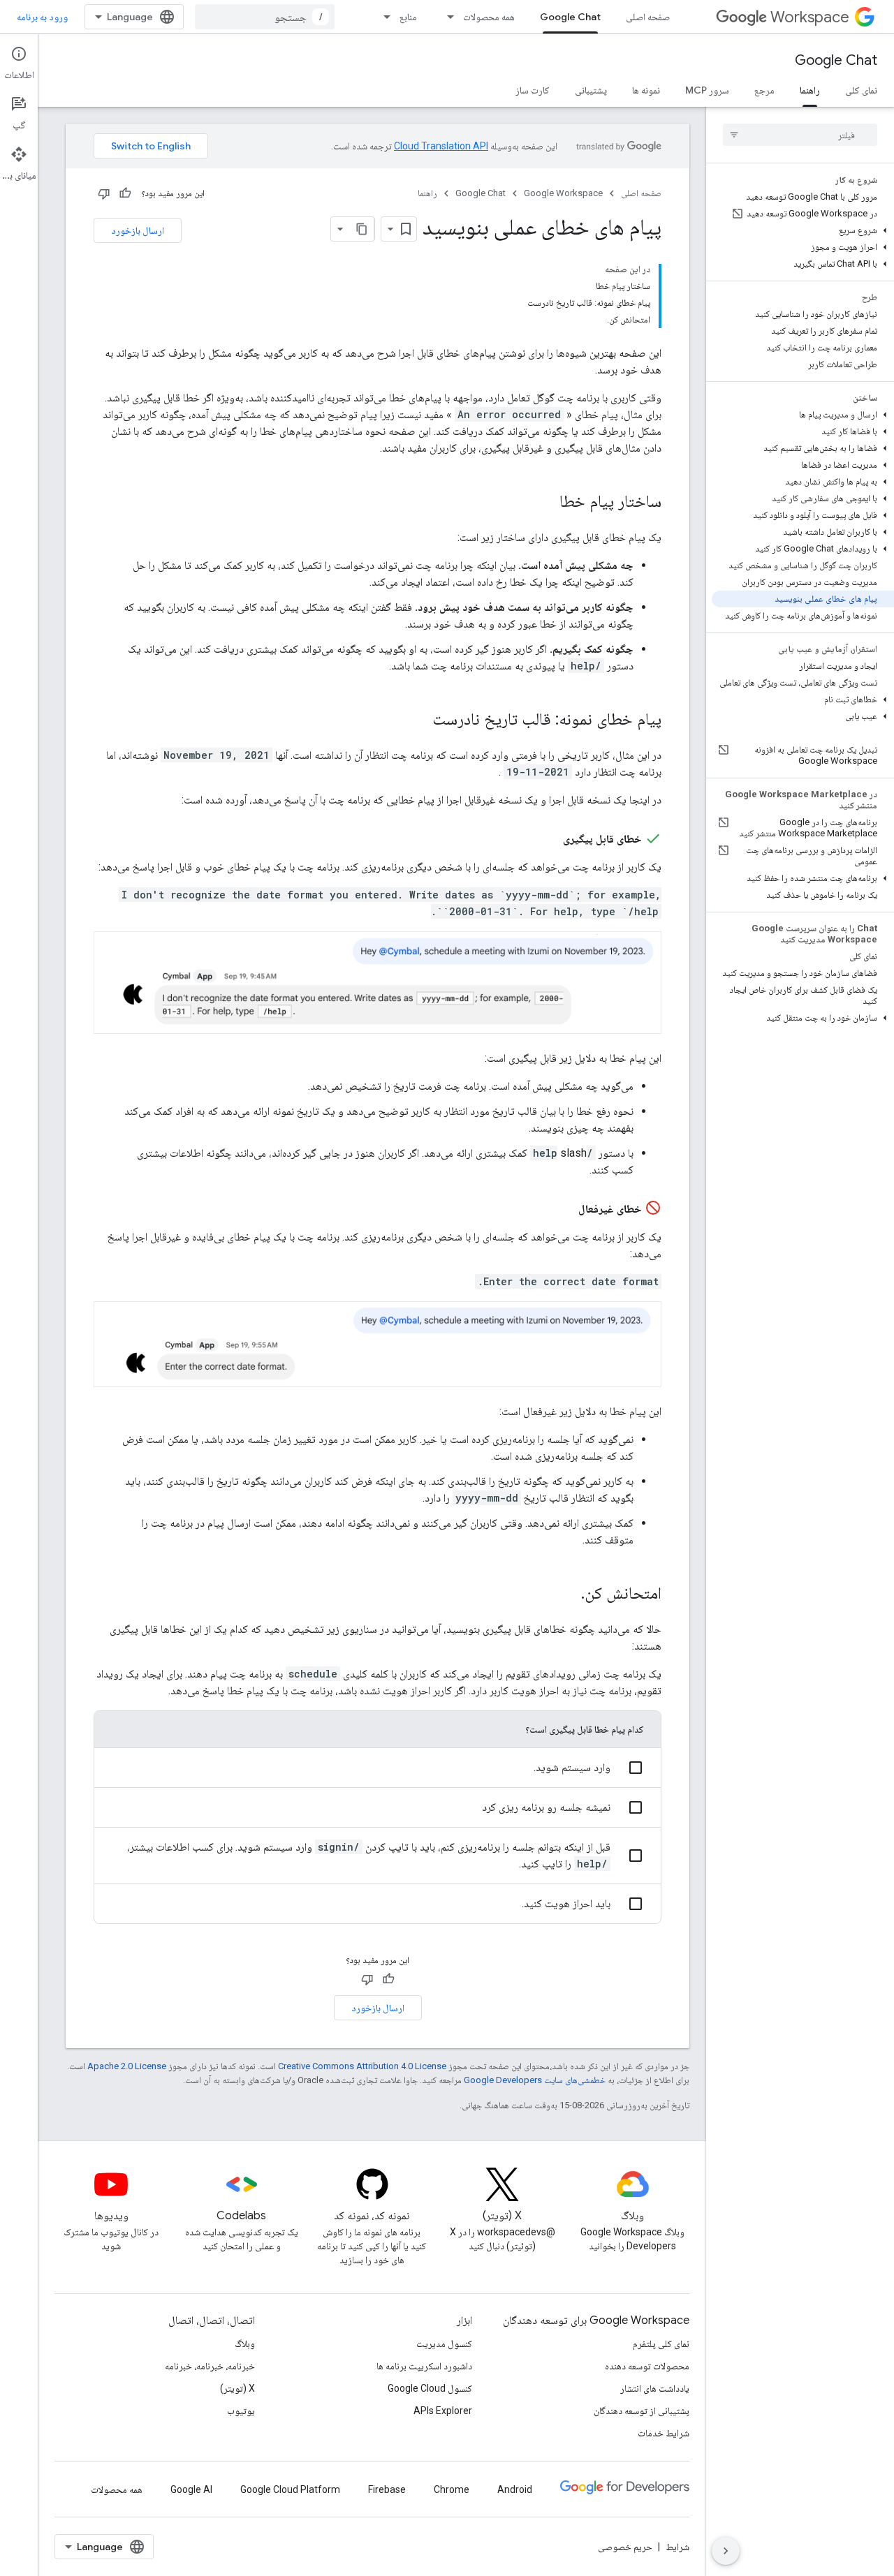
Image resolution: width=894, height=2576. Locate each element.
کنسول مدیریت (444, 2344)
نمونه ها (646, 90)
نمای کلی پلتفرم (661, 2344)
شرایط (677, 2547)
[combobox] (265, 17)
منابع (408, 17)
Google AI (191, 2489)
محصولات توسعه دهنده (647, 2366)
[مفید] (125, 193)
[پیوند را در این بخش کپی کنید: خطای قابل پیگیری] (549, 839)
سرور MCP (707, 90)
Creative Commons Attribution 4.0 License (362, 2066)
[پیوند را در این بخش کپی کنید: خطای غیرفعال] (564, 1209)
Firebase (387, 2489)
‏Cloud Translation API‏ (441, 146)
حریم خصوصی (625, 2547)
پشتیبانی (591, 90)
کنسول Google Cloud (430, 2388)
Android (515, 2489)
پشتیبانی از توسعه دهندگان (642, 2411)
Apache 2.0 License (127, 2066)
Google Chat (570, 17)
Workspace (810, 17)
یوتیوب (241, 2411)
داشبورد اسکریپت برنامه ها (424, 2366)
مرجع (764, 90)
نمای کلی (861, 90)
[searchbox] (800, 135)
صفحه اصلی (648, 17)
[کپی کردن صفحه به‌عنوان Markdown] (362, 229)
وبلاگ (245, 2344)
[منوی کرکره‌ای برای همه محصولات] (446, 17)
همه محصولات (489, 17)
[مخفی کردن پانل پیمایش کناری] (726, 2551)
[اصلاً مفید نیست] (104, 193)
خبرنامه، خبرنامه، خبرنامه (210, 2366)
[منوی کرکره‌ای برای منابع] (383, 17)
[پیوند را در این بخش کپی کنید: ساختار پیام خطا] (545, 503)
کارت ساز (533, 90)
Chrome (452, 2489)
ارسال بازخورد (138, 230)
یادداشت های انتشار (655, 2388)
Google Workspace (563, 193)
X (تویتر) (237, 2388)
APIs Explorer (443, 2411)
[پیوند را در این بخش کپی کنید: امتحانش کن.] (567, 1594)
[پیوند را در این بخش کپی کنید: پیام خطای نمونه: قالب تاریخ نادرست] (418, 720)
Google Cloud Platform (290, 2489)
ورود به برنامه (42, 17)
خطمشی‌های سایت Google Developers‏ (535, 2080)
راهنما (810, 90)
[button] (803, 230)
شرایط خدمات (664, 2433)
